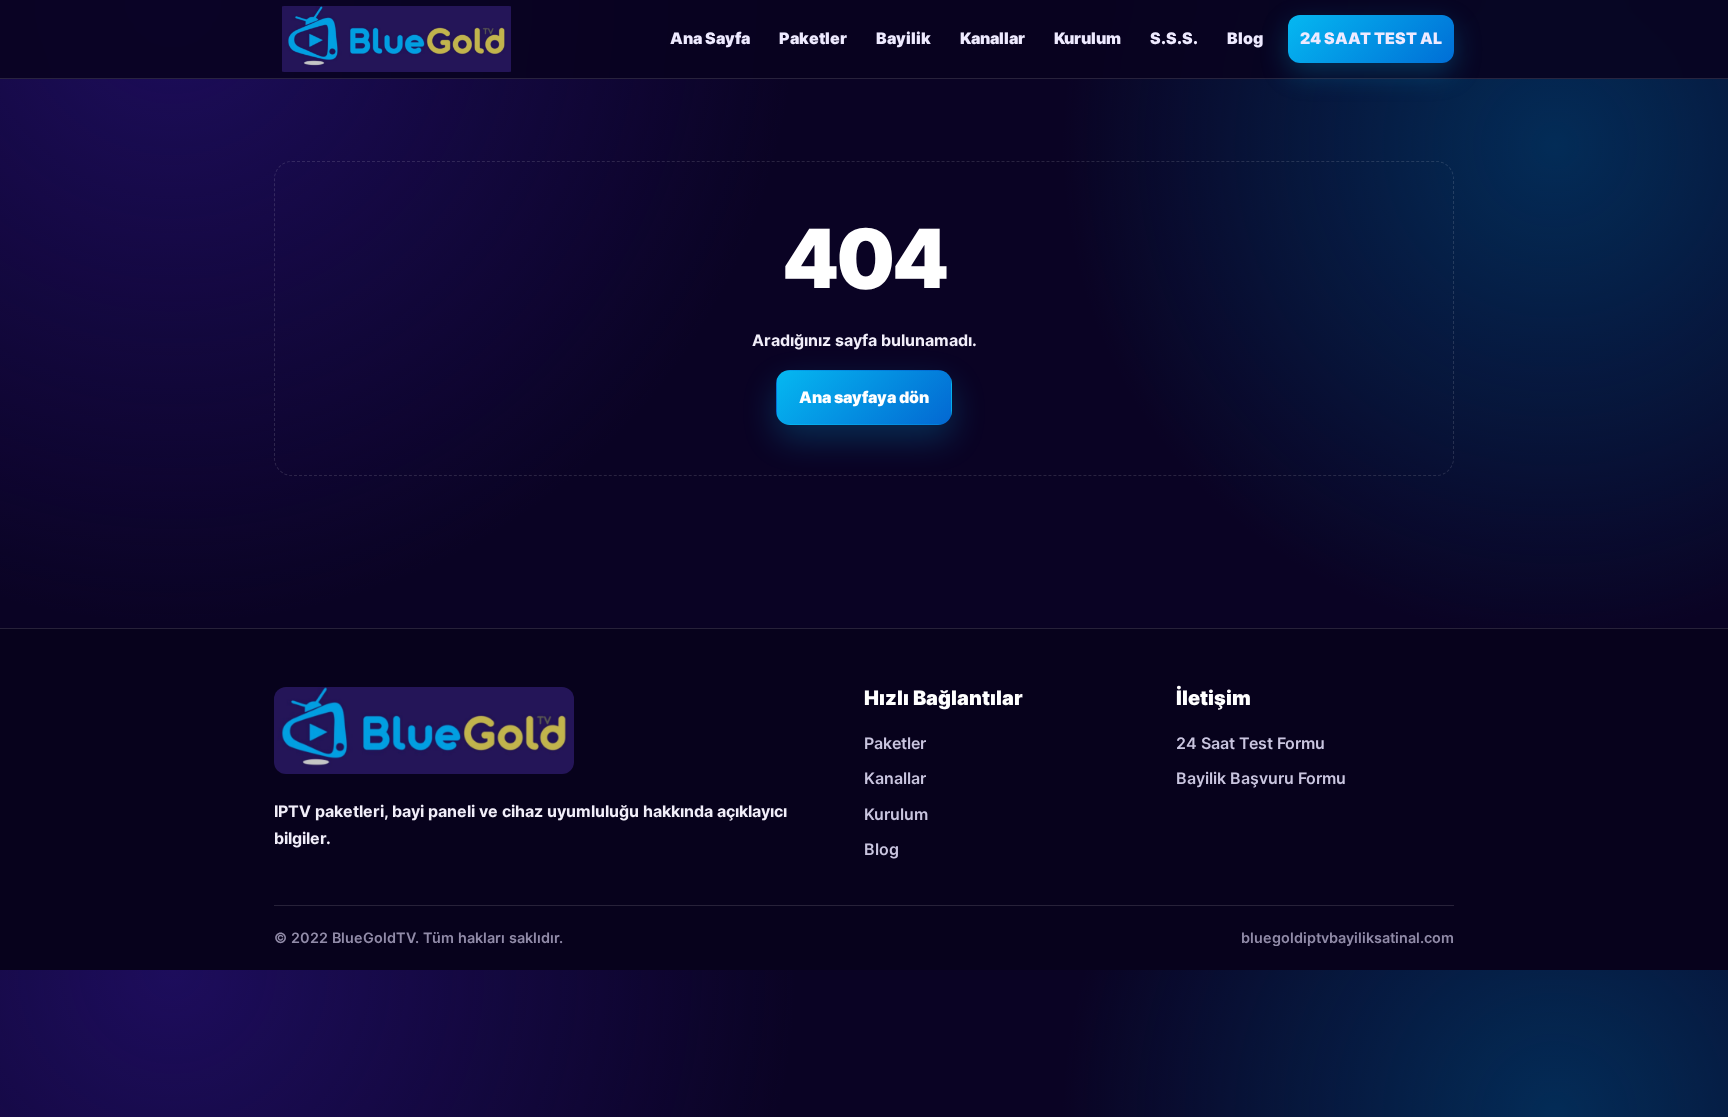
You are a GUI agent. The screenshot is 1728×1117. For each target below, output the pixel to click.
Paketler (813, 38)
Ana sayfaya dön (864, 397)
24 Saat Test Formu (1250, 743)
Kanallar (992, 38)
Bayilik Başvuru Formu (1261, 778)
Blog (1245, 38)
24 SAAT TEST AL (1371, 38)
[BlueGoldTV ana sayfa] (396, 39)
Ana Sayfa (710, 38)
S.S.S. (1174, 38)
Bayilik (903, 38)
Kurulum (1087, 38)
